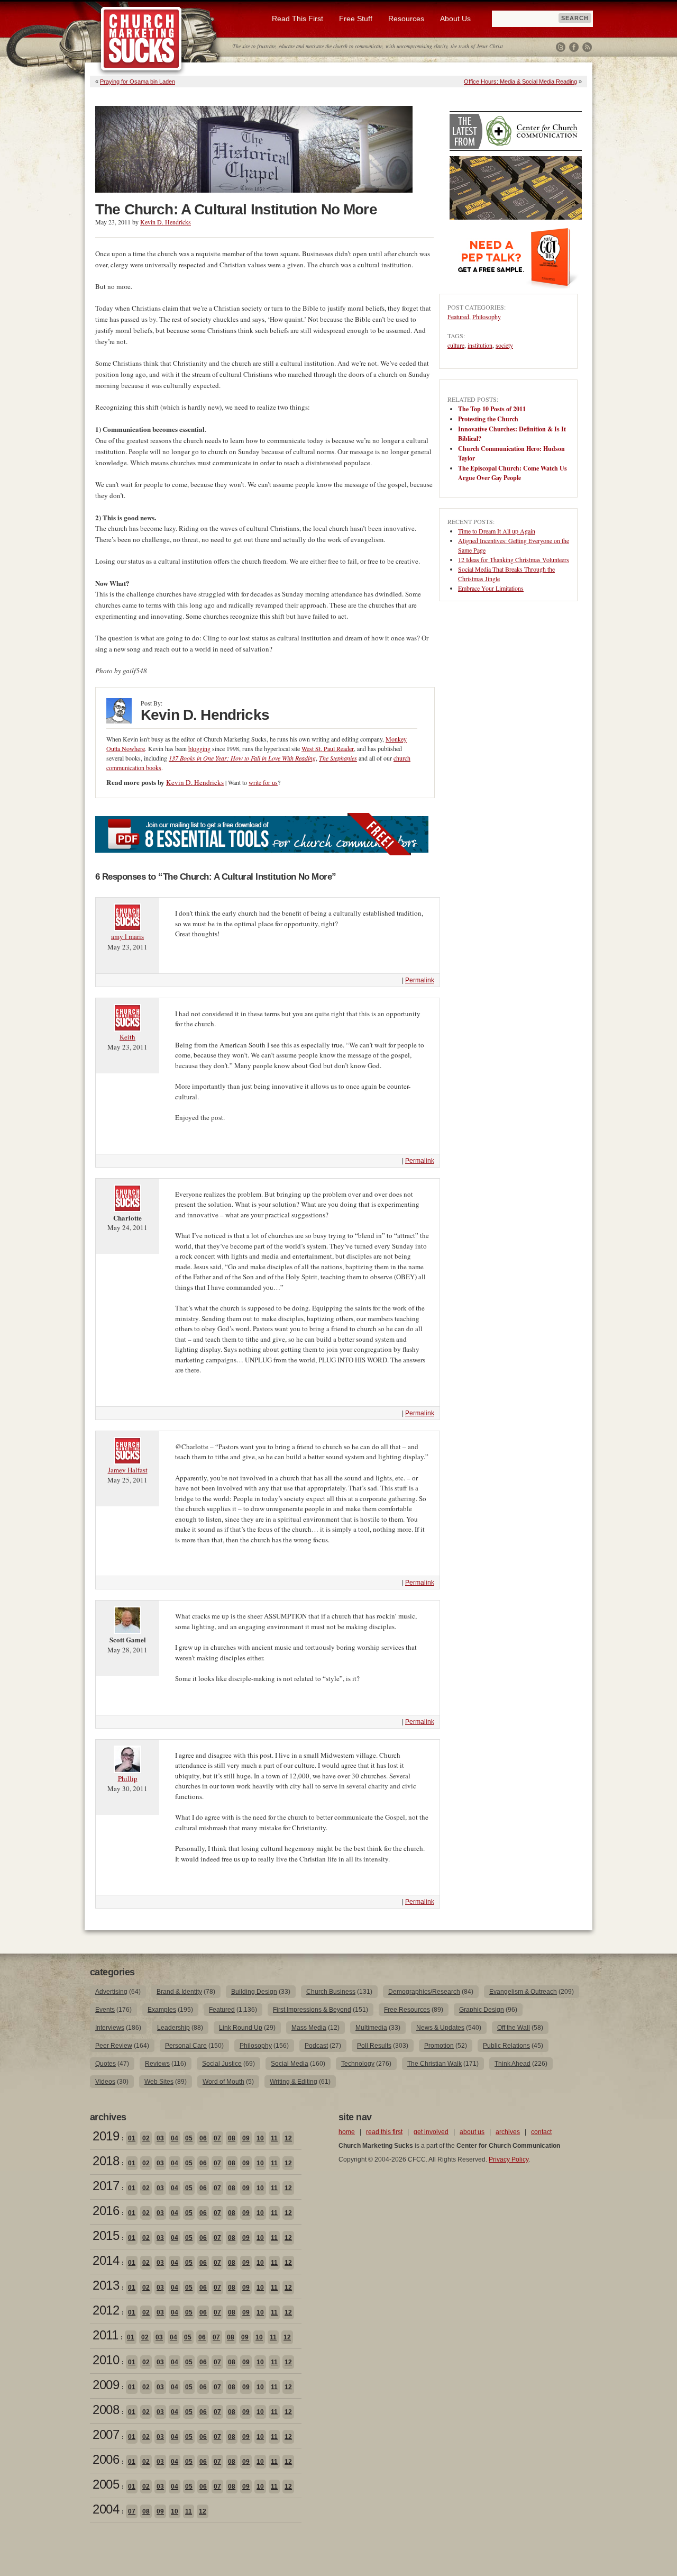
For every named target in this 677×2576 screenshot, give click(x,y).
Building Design (254, 1992)
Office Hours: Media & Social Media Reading (520, 82)
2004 (106, 2509)
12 (288, 2138)
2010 (106, 2360)
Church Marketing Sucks (141, 39)
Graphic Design (482, 2010)
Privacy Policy (509, 2159)
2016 (106, 2211)
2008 (106, 2410)
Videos (105, 2082)
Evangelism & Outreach (523, 1992)
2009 (106, 2385)
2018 (106, 2161)
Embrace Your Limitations (491, 588)
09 (246, 2138)
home (347, 2132)
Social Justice (222, 2064)
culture (456, 345)
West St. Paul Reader (328, 748)
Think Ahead (513, 2064)
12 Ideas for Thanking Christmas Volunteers (514, 559)
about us (472, 2132)
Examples (162, 2010)
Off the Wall (514, 2028)
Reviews (157, 2064)
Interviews (110, 2028)
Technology (358, 2064)
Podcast (316, 2046)
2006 (106, 2459)
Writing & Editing (294, 2082)
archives (508, 2132)
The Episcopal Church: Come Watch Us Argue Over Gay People (513, 473)
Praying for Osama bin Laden (138, 82)
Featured (458, 317)
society (504, 345)
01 (132, 2138)
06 (203, 2138)
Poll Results (374, 2046)
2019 (106, 2136)
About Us (455, 19)
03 (160, 2138)
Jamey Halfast (128, 1470)
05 (189, 2138)
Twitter (561, 47)
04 (175, 2138)
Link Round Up (241, 2028)
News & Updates (440, 2028)
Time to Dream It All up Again (497, 531)
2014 (106, 2260)
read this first (384, 2132)
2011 (105, 2335)
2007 (106, 2434)
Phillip (128, 1778)
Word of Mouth (223, 2082)
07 (217, 2138)
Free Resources (407, 2010)
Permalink (420, 980)
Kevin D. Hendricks (166, 222)
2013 (106, 2285)
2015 (106, 2235)
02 (146, 2138)
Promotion (439, 2046)
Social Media (290, 2064)
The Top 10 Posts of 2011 (492, 409)
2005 (106, 2484)
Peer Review (114, 2046)
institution (480, 345)
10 (260, 2138)
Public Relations (506, 2046)
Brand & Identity (179, 1992)
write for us (263, 782)
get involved (431, 2132)
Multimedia (371, 2028)
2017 (106, 2186)
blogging (199, 748)
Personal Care (186, 2046)
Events (105, 2010)
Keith (127, 1037)
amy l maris (127, 936)
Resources (406, 19)
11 (274, 2138)
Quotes (106, 2064)
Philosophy (487, 317)
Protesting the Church (488, 419)
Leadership (173, 2028)
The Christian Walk (434, 2064)
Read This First (298, 19)
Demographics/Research (424, 1992)
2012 (106, 2310)
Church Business (331, 1992)
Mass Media (309, 2028)
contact (541, 2132)
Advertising (111, 1992)
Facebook (574, 47)
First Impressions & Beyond (312, 2010)
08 (232, 2138)
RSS (587, 47)
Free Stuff (356, 19)
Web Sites (159, 2082)
